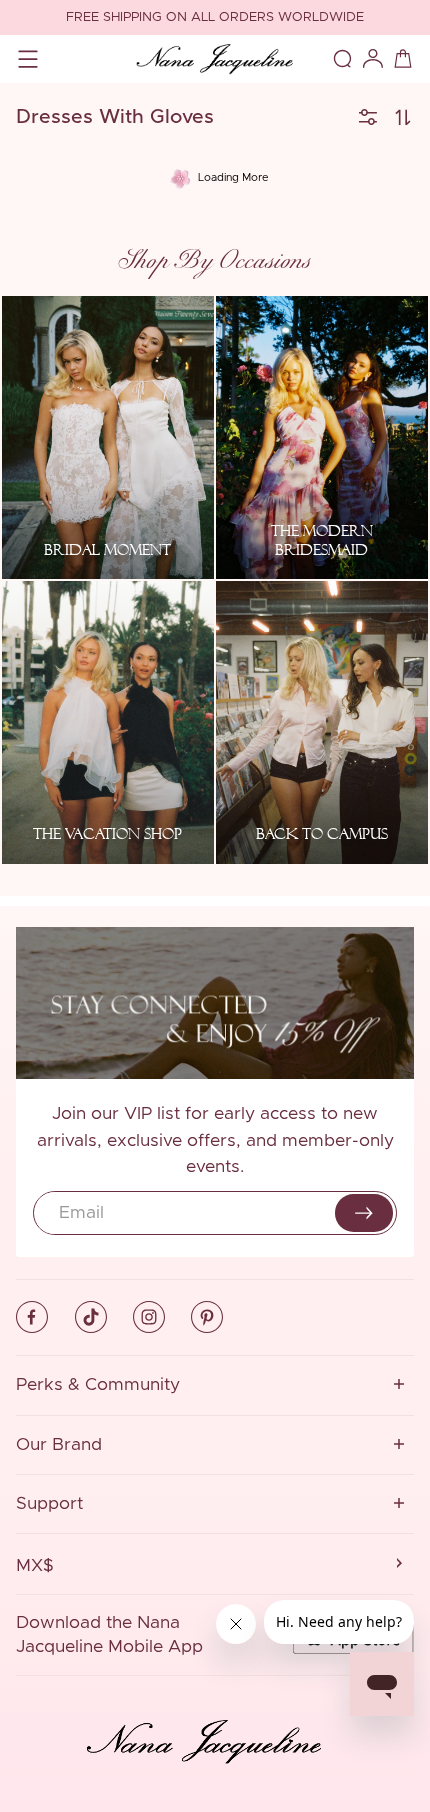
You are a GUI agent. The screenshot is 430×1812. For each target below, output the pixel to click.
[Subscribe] (364, 1212)
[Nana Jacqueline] (215, 59)
